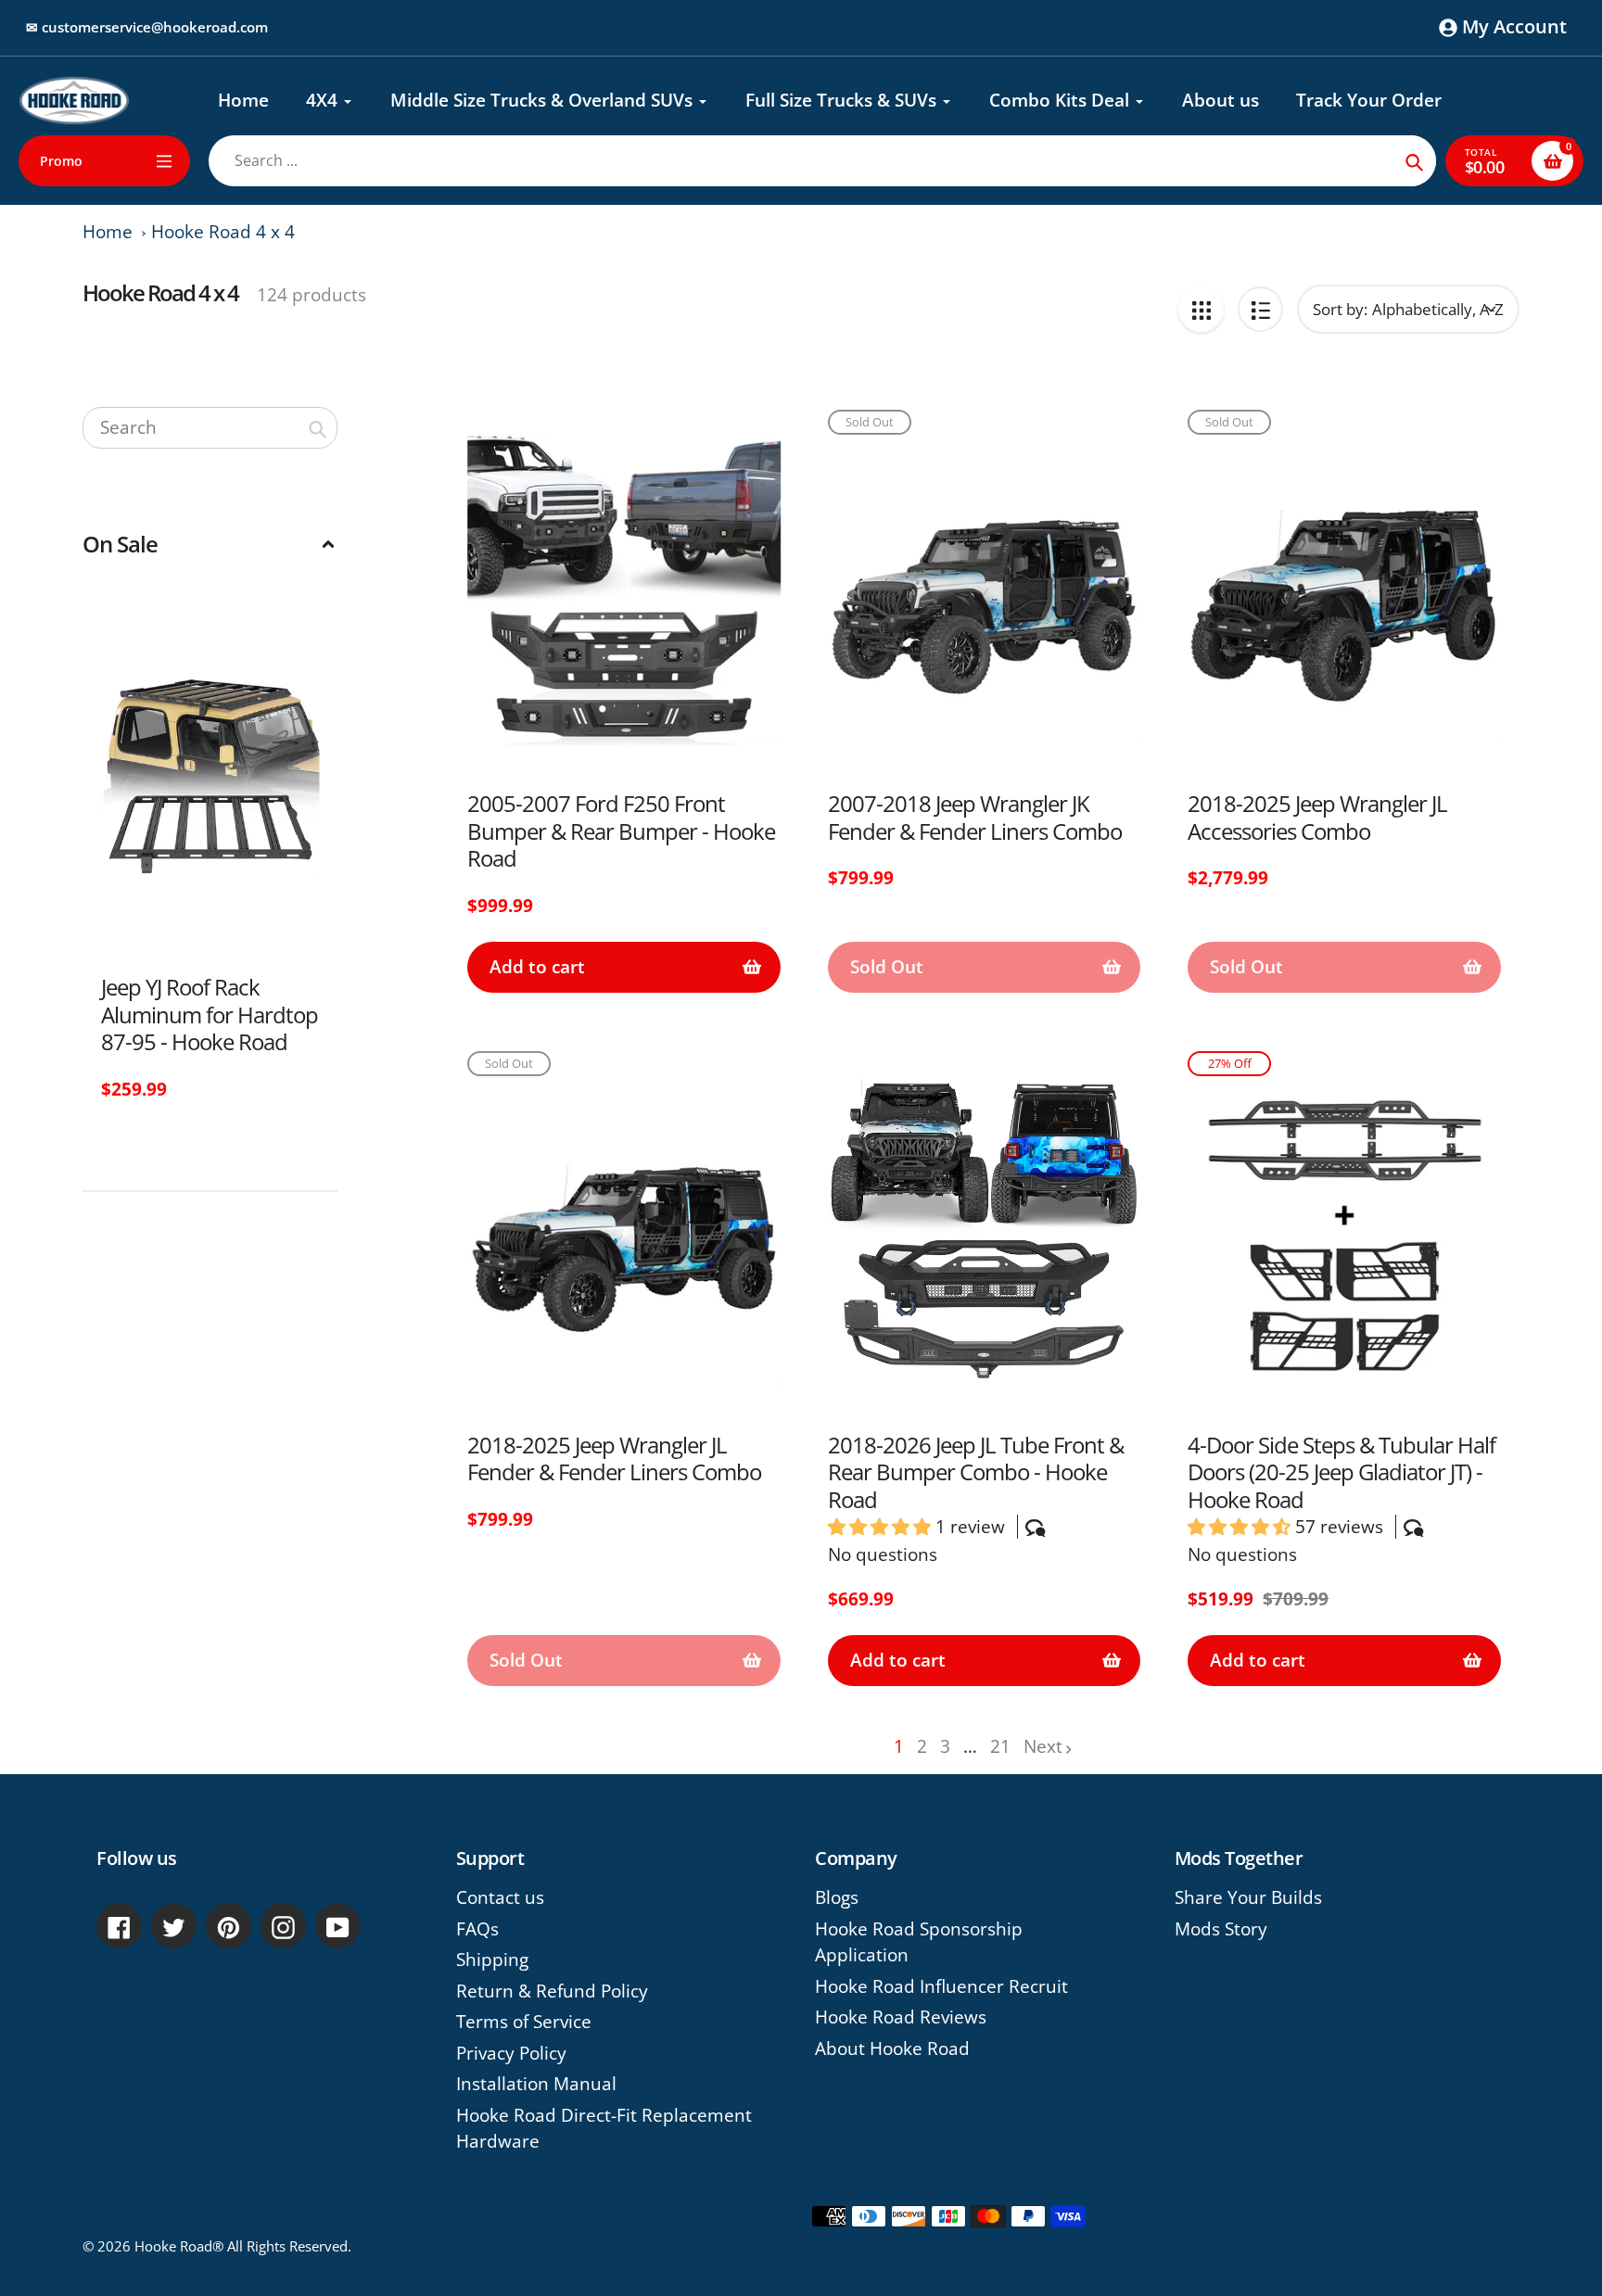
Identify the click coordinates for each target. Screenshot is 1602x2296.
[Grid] (1201, 309)
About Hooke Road (892, 2049)
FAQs (477, 1929)
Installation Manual (536, 2084)
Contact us (500, 1897)
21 (1000, 1747)
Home (108, 232)
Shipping (492, 1960)
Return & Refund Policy (552, 1991)
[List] (1260, 309)
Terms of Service (524, 2022)
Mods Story (1221, 1929)
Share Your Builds (1248, 1897)
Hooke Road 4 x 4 (223, 232)
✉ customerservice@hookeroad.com (147, 27)
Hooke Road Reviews (901, 2017)
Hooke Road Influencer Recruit (941, 1986)
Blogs (837, 1897)
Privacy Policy (511, 2053)
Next (1043, 1746)
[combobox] (210, 428)
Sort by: (1340, 309)
